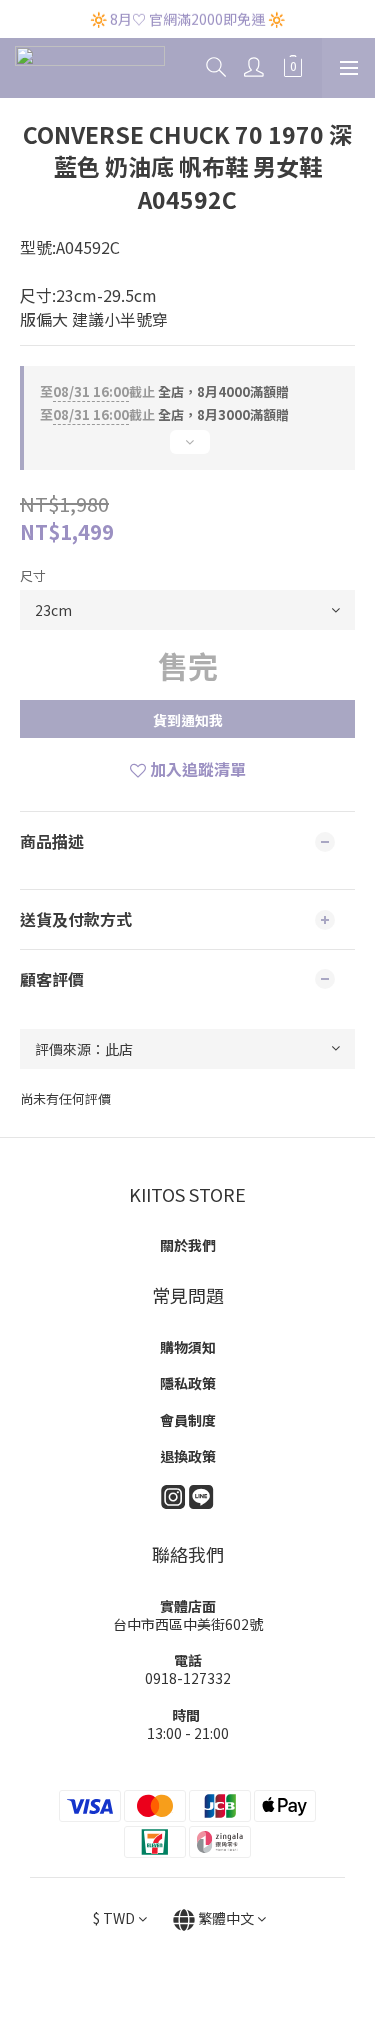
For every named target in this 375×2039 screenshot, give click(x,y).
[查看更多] (187, 450)
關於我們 (188, 1245)
